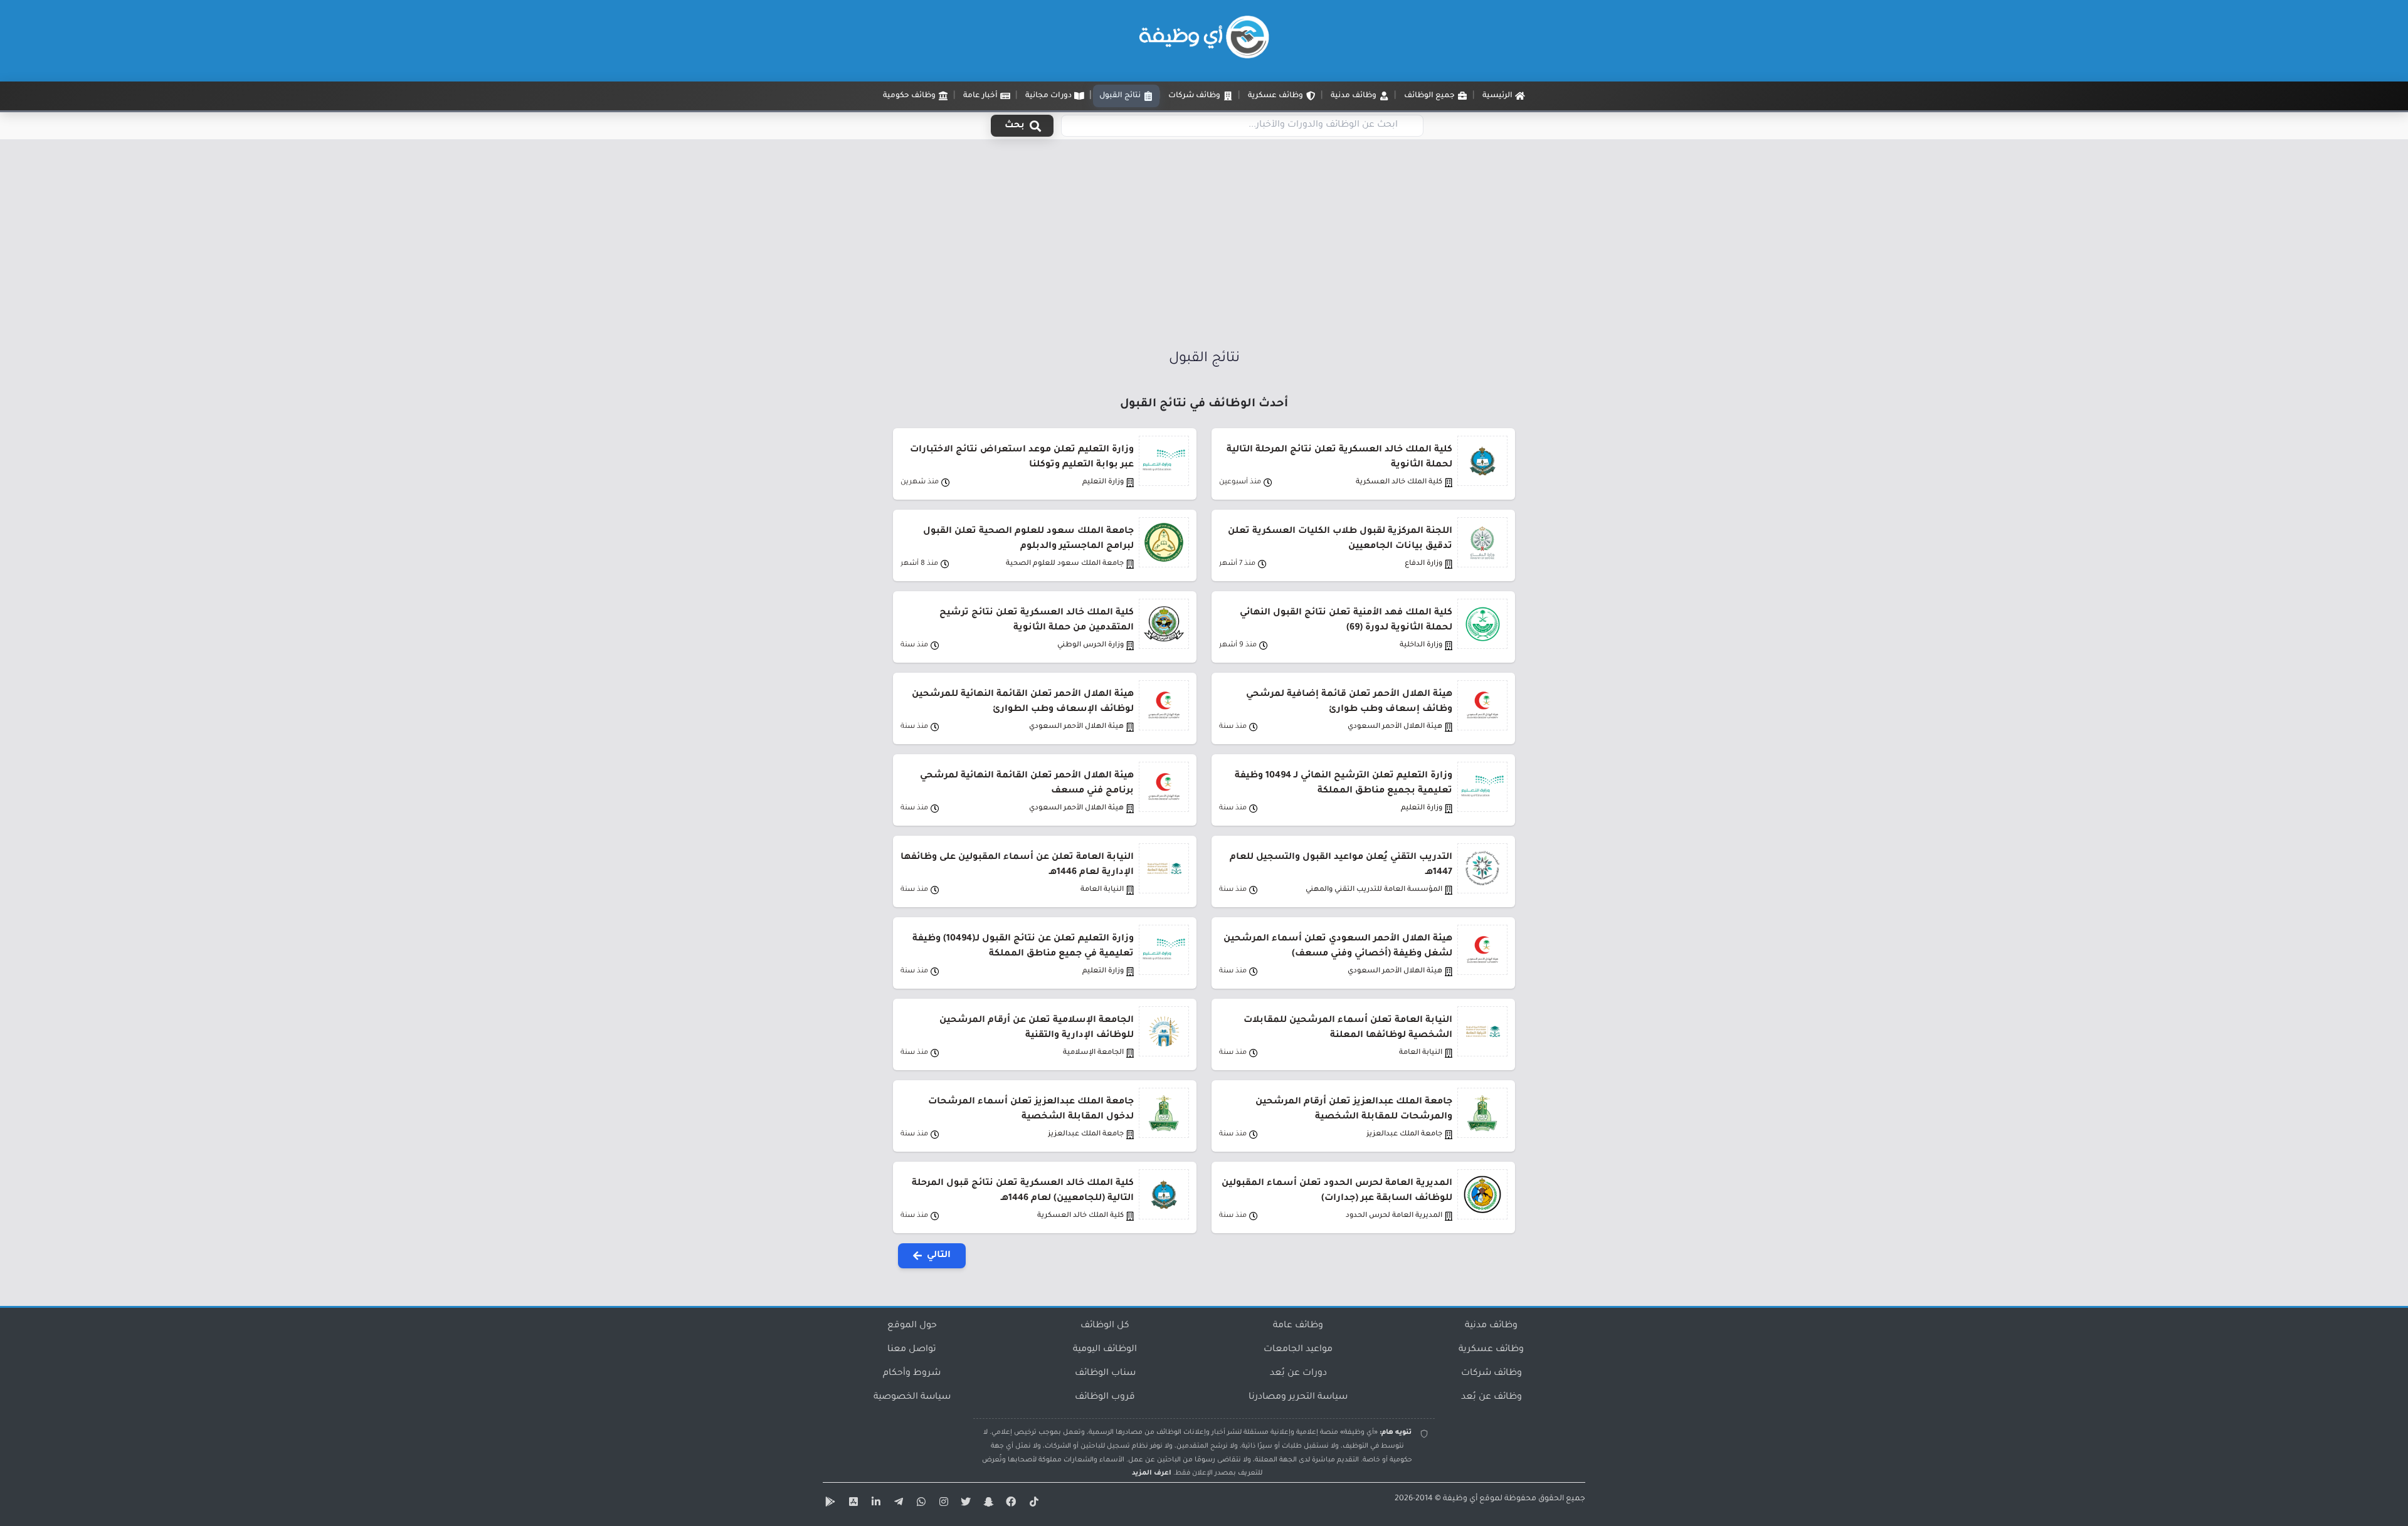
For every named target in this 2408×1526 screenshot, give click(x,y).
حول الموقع (912, 1326)
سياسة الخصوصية (912, 1397)
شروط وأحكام (912, 1374)
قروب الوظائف (1105, 1397)
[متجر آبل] (852, 1504)
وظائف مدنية (1491, 1326)
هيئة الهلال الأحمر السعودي (1395, 727)
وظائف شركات (1492, 1374)
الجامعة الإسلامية (1093, 1053)
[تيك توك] (1032, 1504)
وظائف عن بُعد (1492, 1397)
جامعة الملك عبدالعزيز (1404, 1134)
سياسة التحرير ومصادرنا (1298, 1397)
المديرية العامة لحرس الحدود (1394, 1216)
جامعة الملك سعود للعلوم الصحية (1065, 564)
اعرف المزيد (1152, 1473)
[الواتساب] (919, 1504)
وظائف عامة (1298, 1326)
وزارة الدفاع (1423, 564)
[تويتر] (964, 1504)
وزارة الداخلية (1421, 645)
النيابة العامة (1102, 890)
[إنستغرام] (942, 1504)
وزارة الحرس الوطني (1090, 645)
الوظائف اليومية (1105, 1350)
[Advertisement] (1204, 240)
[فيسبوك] (1010, 1504)
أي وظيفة (1460, 1499)
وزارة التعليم (1103, 482)
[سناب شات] (987, 1504)
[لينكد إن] (874, 1504)
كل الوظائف (1105, 1326)
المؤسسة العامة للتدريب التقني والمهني (1374, 890)
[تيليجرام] (897, 1504)
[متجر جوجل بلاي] (829, 1504)
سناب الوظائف (1105, 1374)
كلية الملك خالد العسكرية (1399, 482)
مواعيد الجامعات (1298, 1350)
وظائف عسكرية (1491, 1350)
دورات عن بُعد (1298, 1374)
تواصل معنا (912, 1350)
